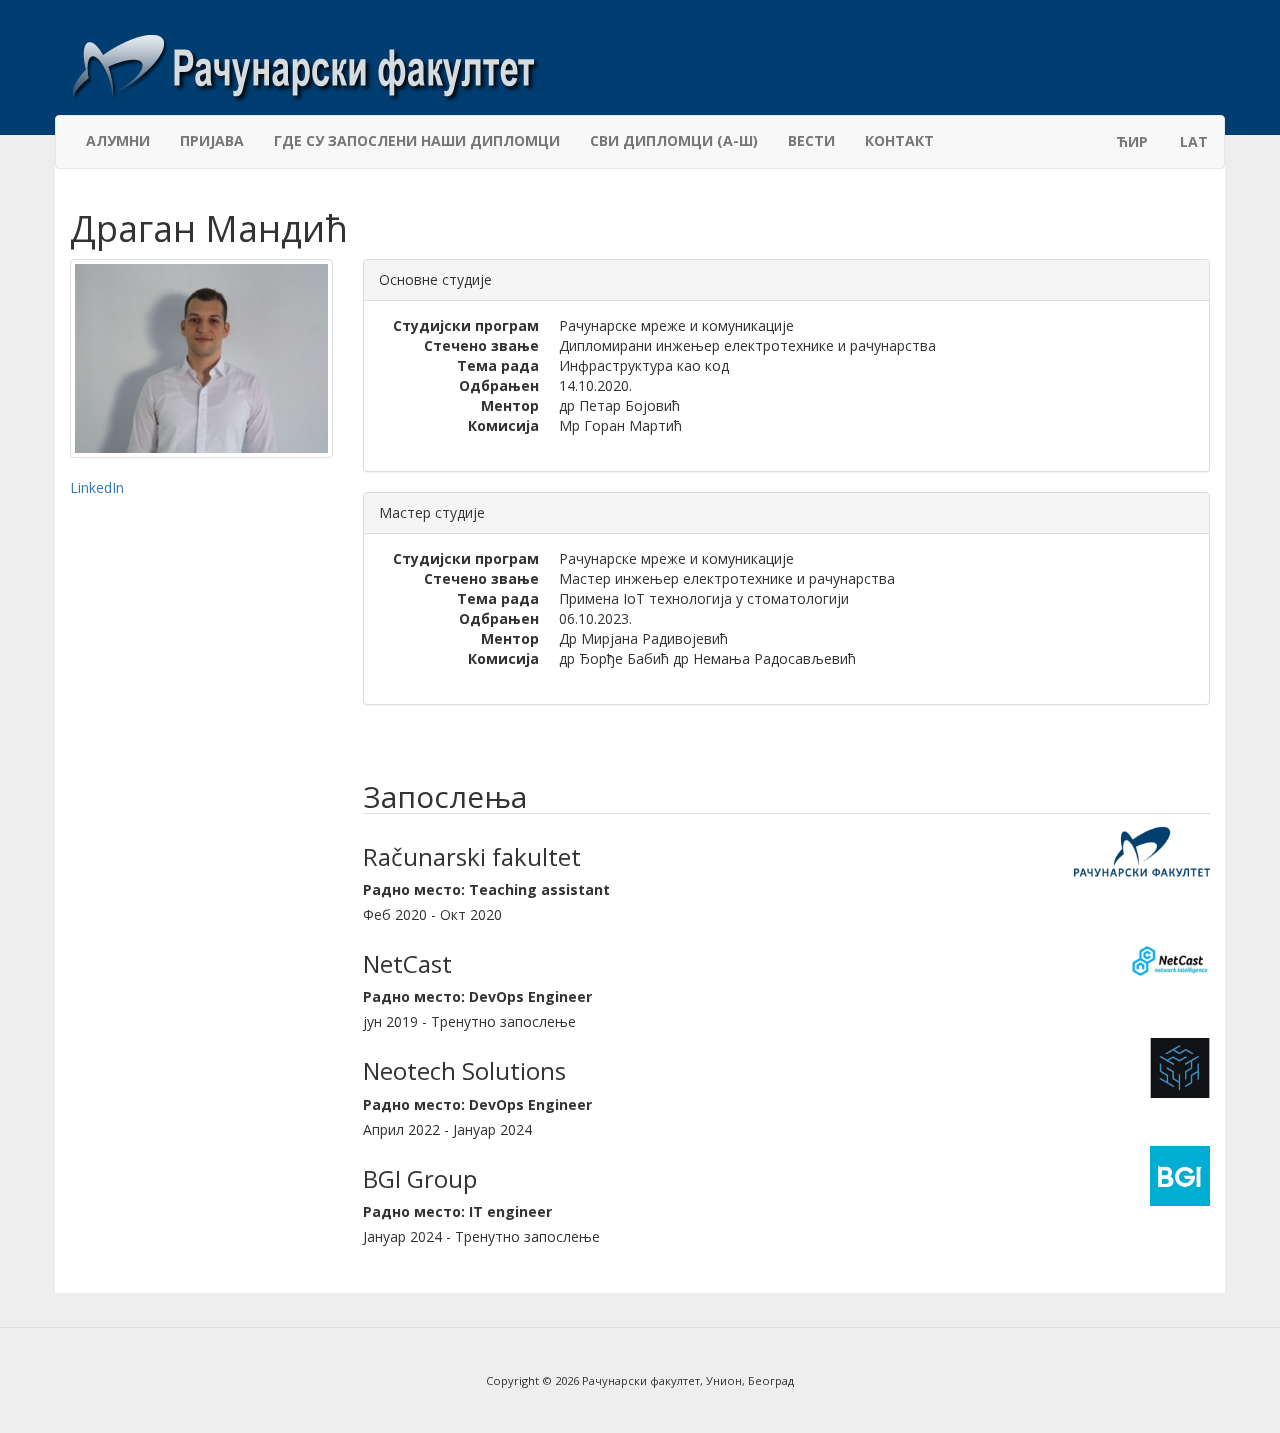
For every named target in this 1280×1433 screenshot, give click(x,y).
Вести (811, 140)
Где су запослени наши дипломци (417, 140)
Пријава (212, 140)
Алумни (118, 140)
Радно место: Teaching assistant (486, 889)
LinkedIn (97, 487)
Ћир (1132, 141)
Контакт (899, 140)
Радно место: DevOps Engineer (477, 996)
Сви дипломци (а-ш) (674, 140)
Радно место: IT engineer (457, 1211)
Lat (1194, 141)
